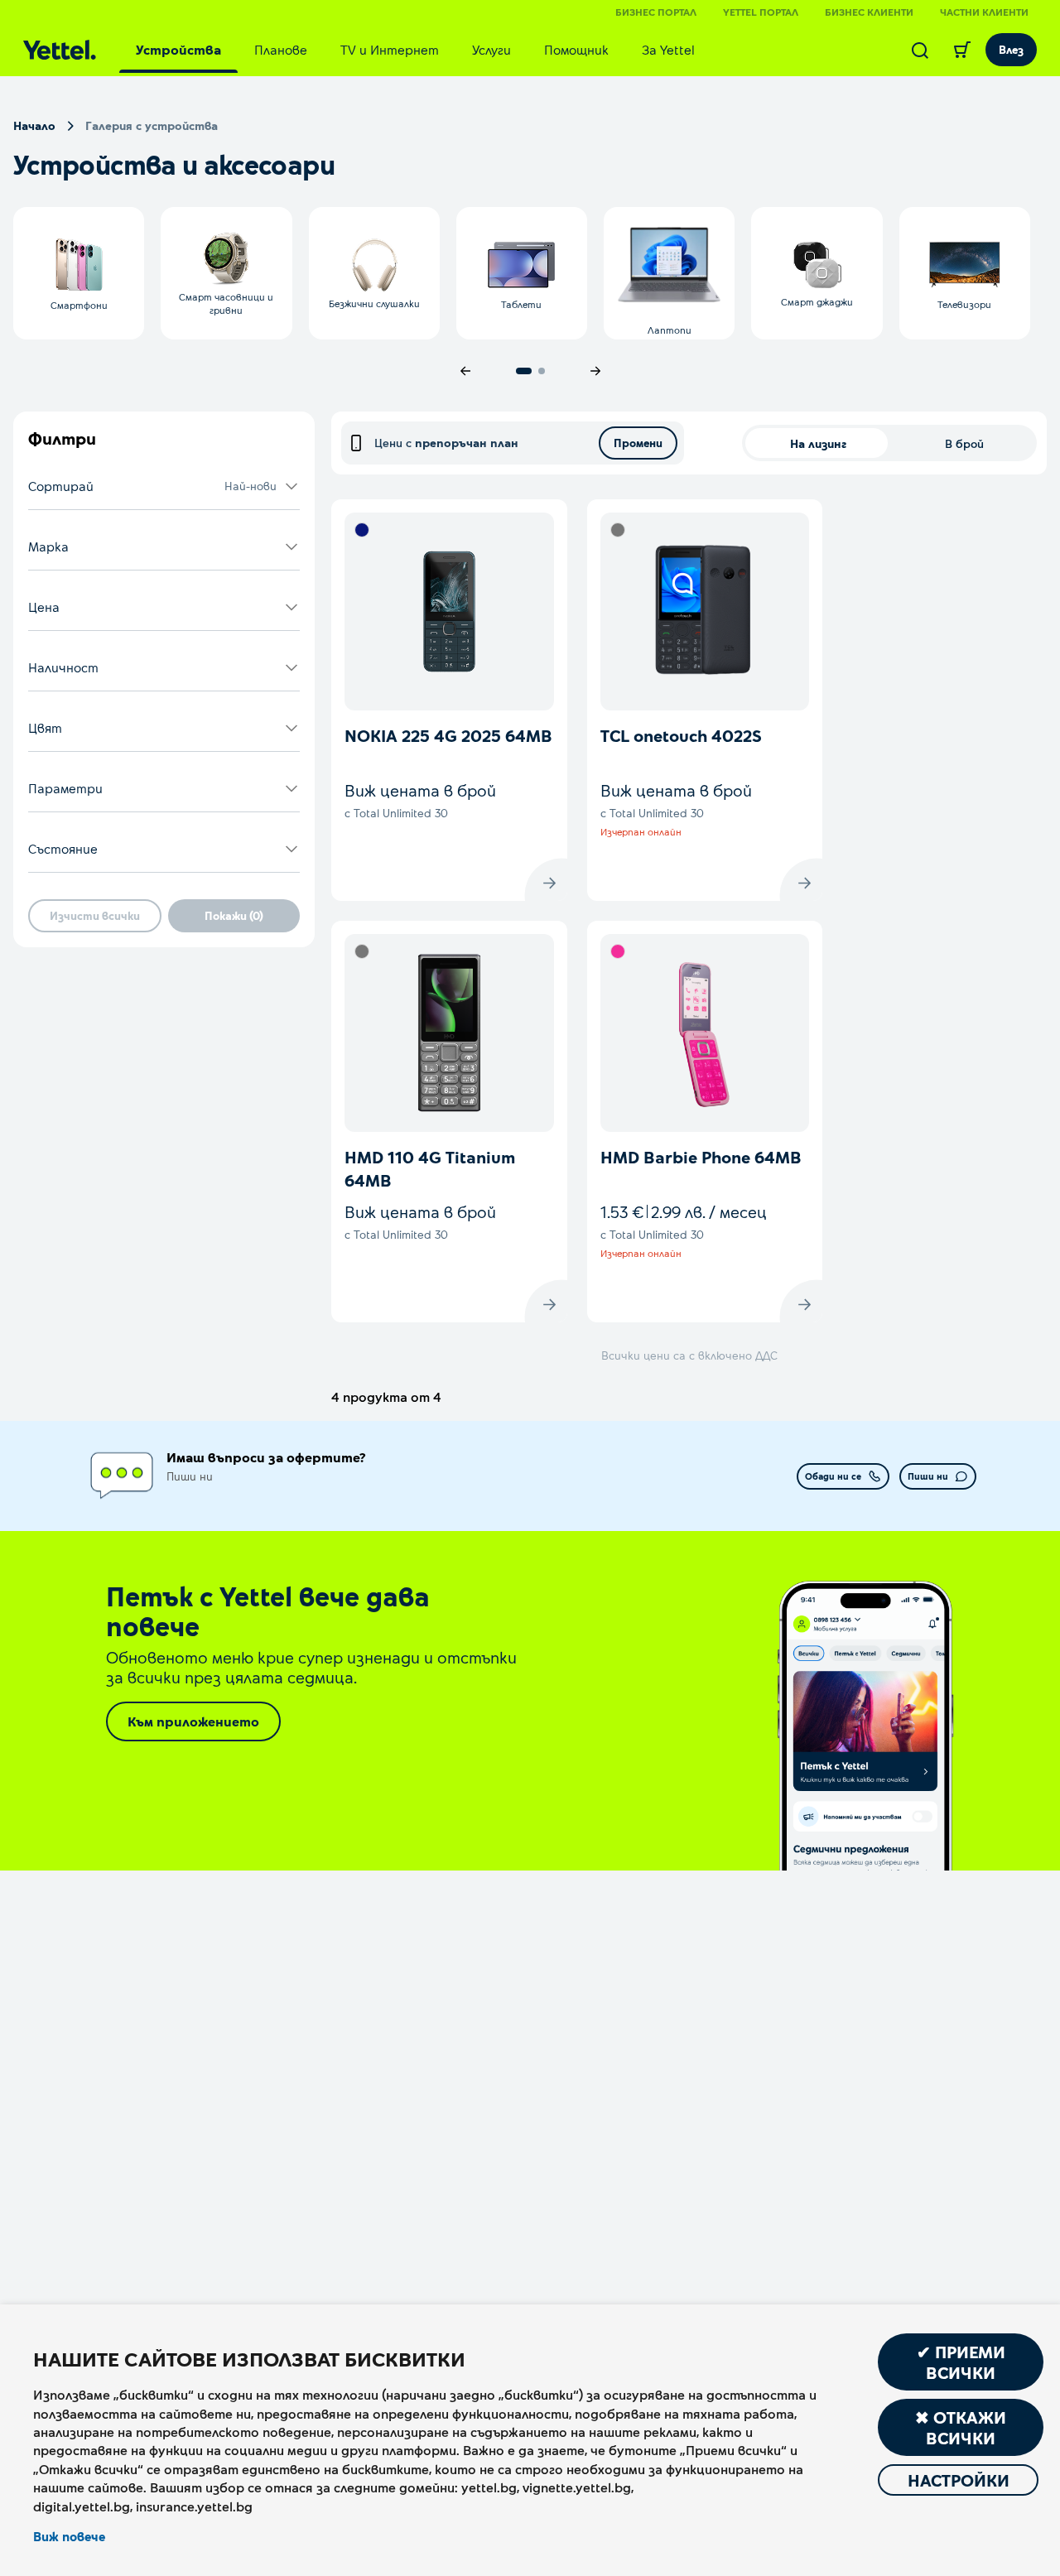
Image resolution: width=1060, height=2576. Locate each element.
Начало (34, 125)
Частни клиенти (984, 12)
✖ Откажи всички (961, 2427)
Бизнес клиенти (869, 12)
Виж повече (69, 2536)
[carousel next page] (595, 371)
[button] (164, 486)
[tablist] (415, 50)
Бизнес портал (656, 12)
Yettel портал (761, 12)
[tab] (178, 50)
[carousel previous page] (465, 371)
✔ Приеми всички (961, 2362)
